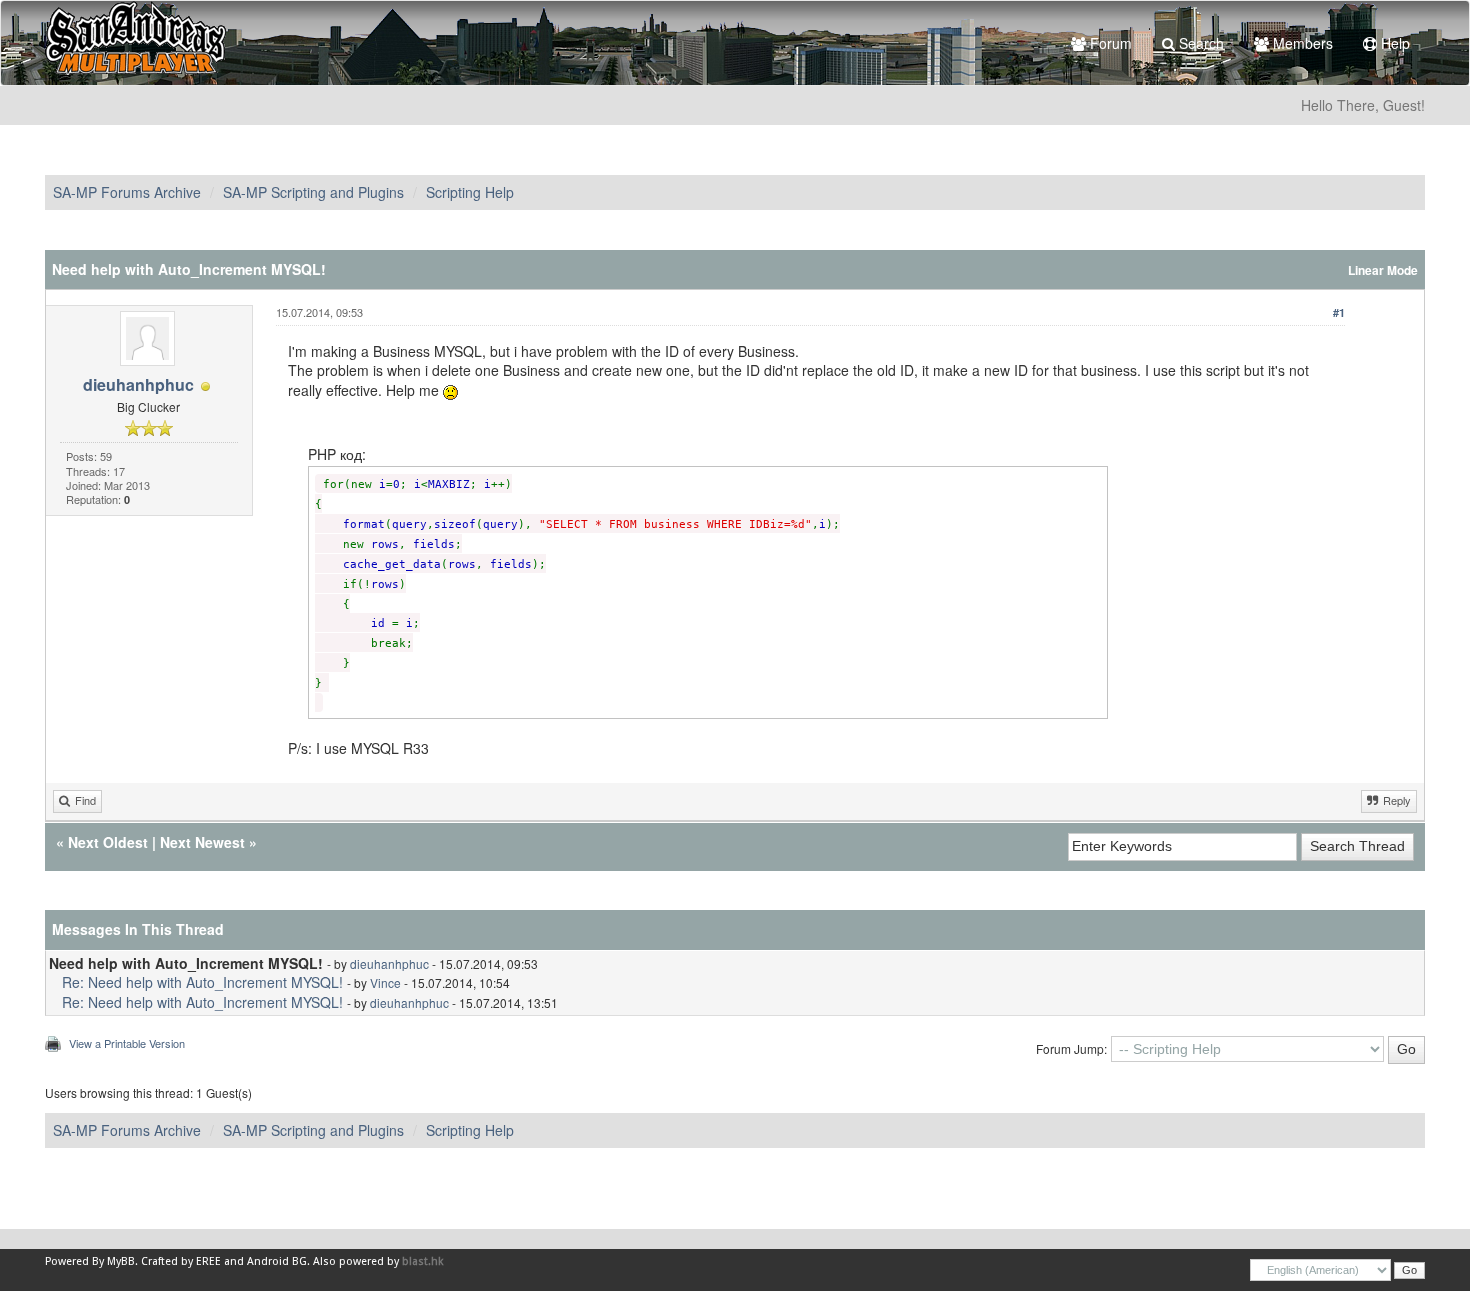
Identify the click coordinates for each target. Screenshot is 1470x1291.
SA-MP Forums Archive (127, 192)
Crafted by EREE (181, 1261)
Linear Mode (1383, 270)
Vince (385, 982)
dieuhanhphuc (138, 384)
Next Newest (202, 842)
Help (1393, 43)
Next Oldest (108, 842)
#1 (1339, 312)
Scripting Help (470, 192)
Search (1199, 43)
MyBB (121, 1261)
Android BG (277, 1261)
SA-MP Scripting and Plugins (313, 192)
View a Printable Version (127, 1043)
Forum (1109, 43)
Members (1301, 43)
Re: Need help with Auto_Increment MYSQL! (202, 982)
